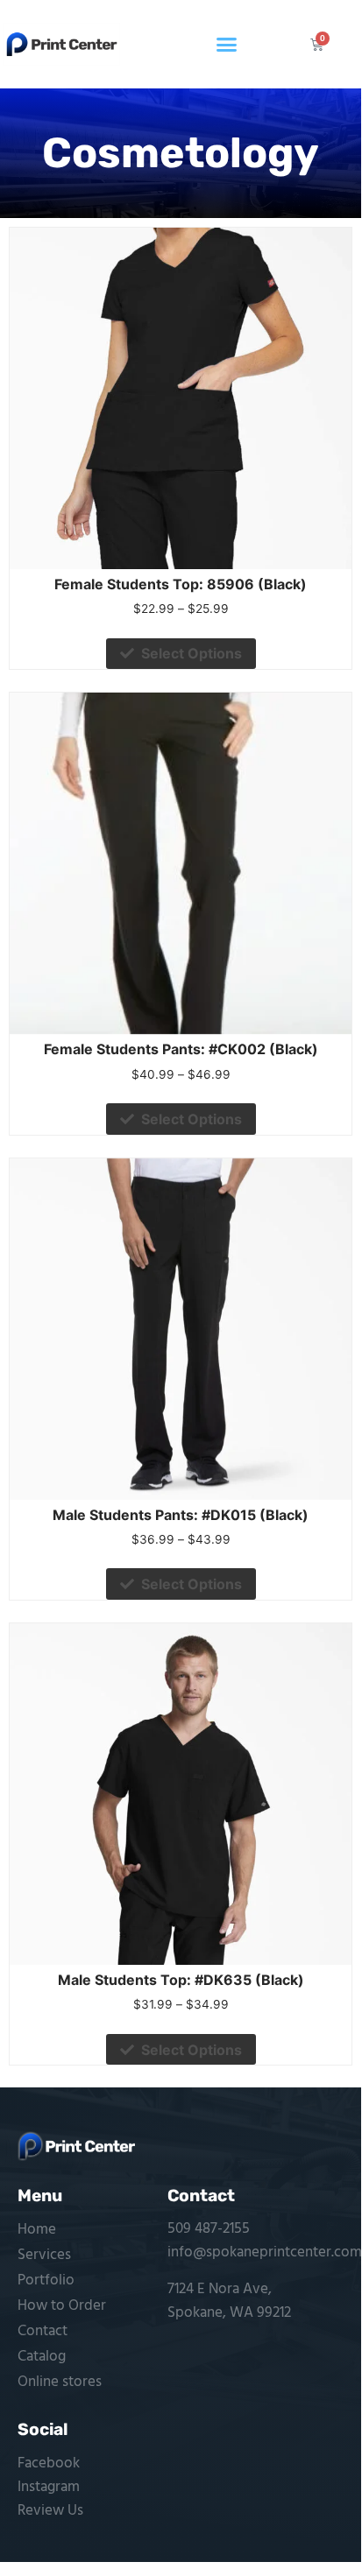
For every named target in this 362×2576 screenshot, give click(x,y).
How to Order (62, 2306)
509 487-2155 (209, 2229)
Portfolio (46, 2280)
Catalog (42, 2357)
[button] (227, 45)
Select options (192, 653)
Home (37, 2230)
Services (44, 2255)
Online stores (60, 2382)
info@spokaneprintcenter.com (265, 2252)
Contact (43, 2331)
